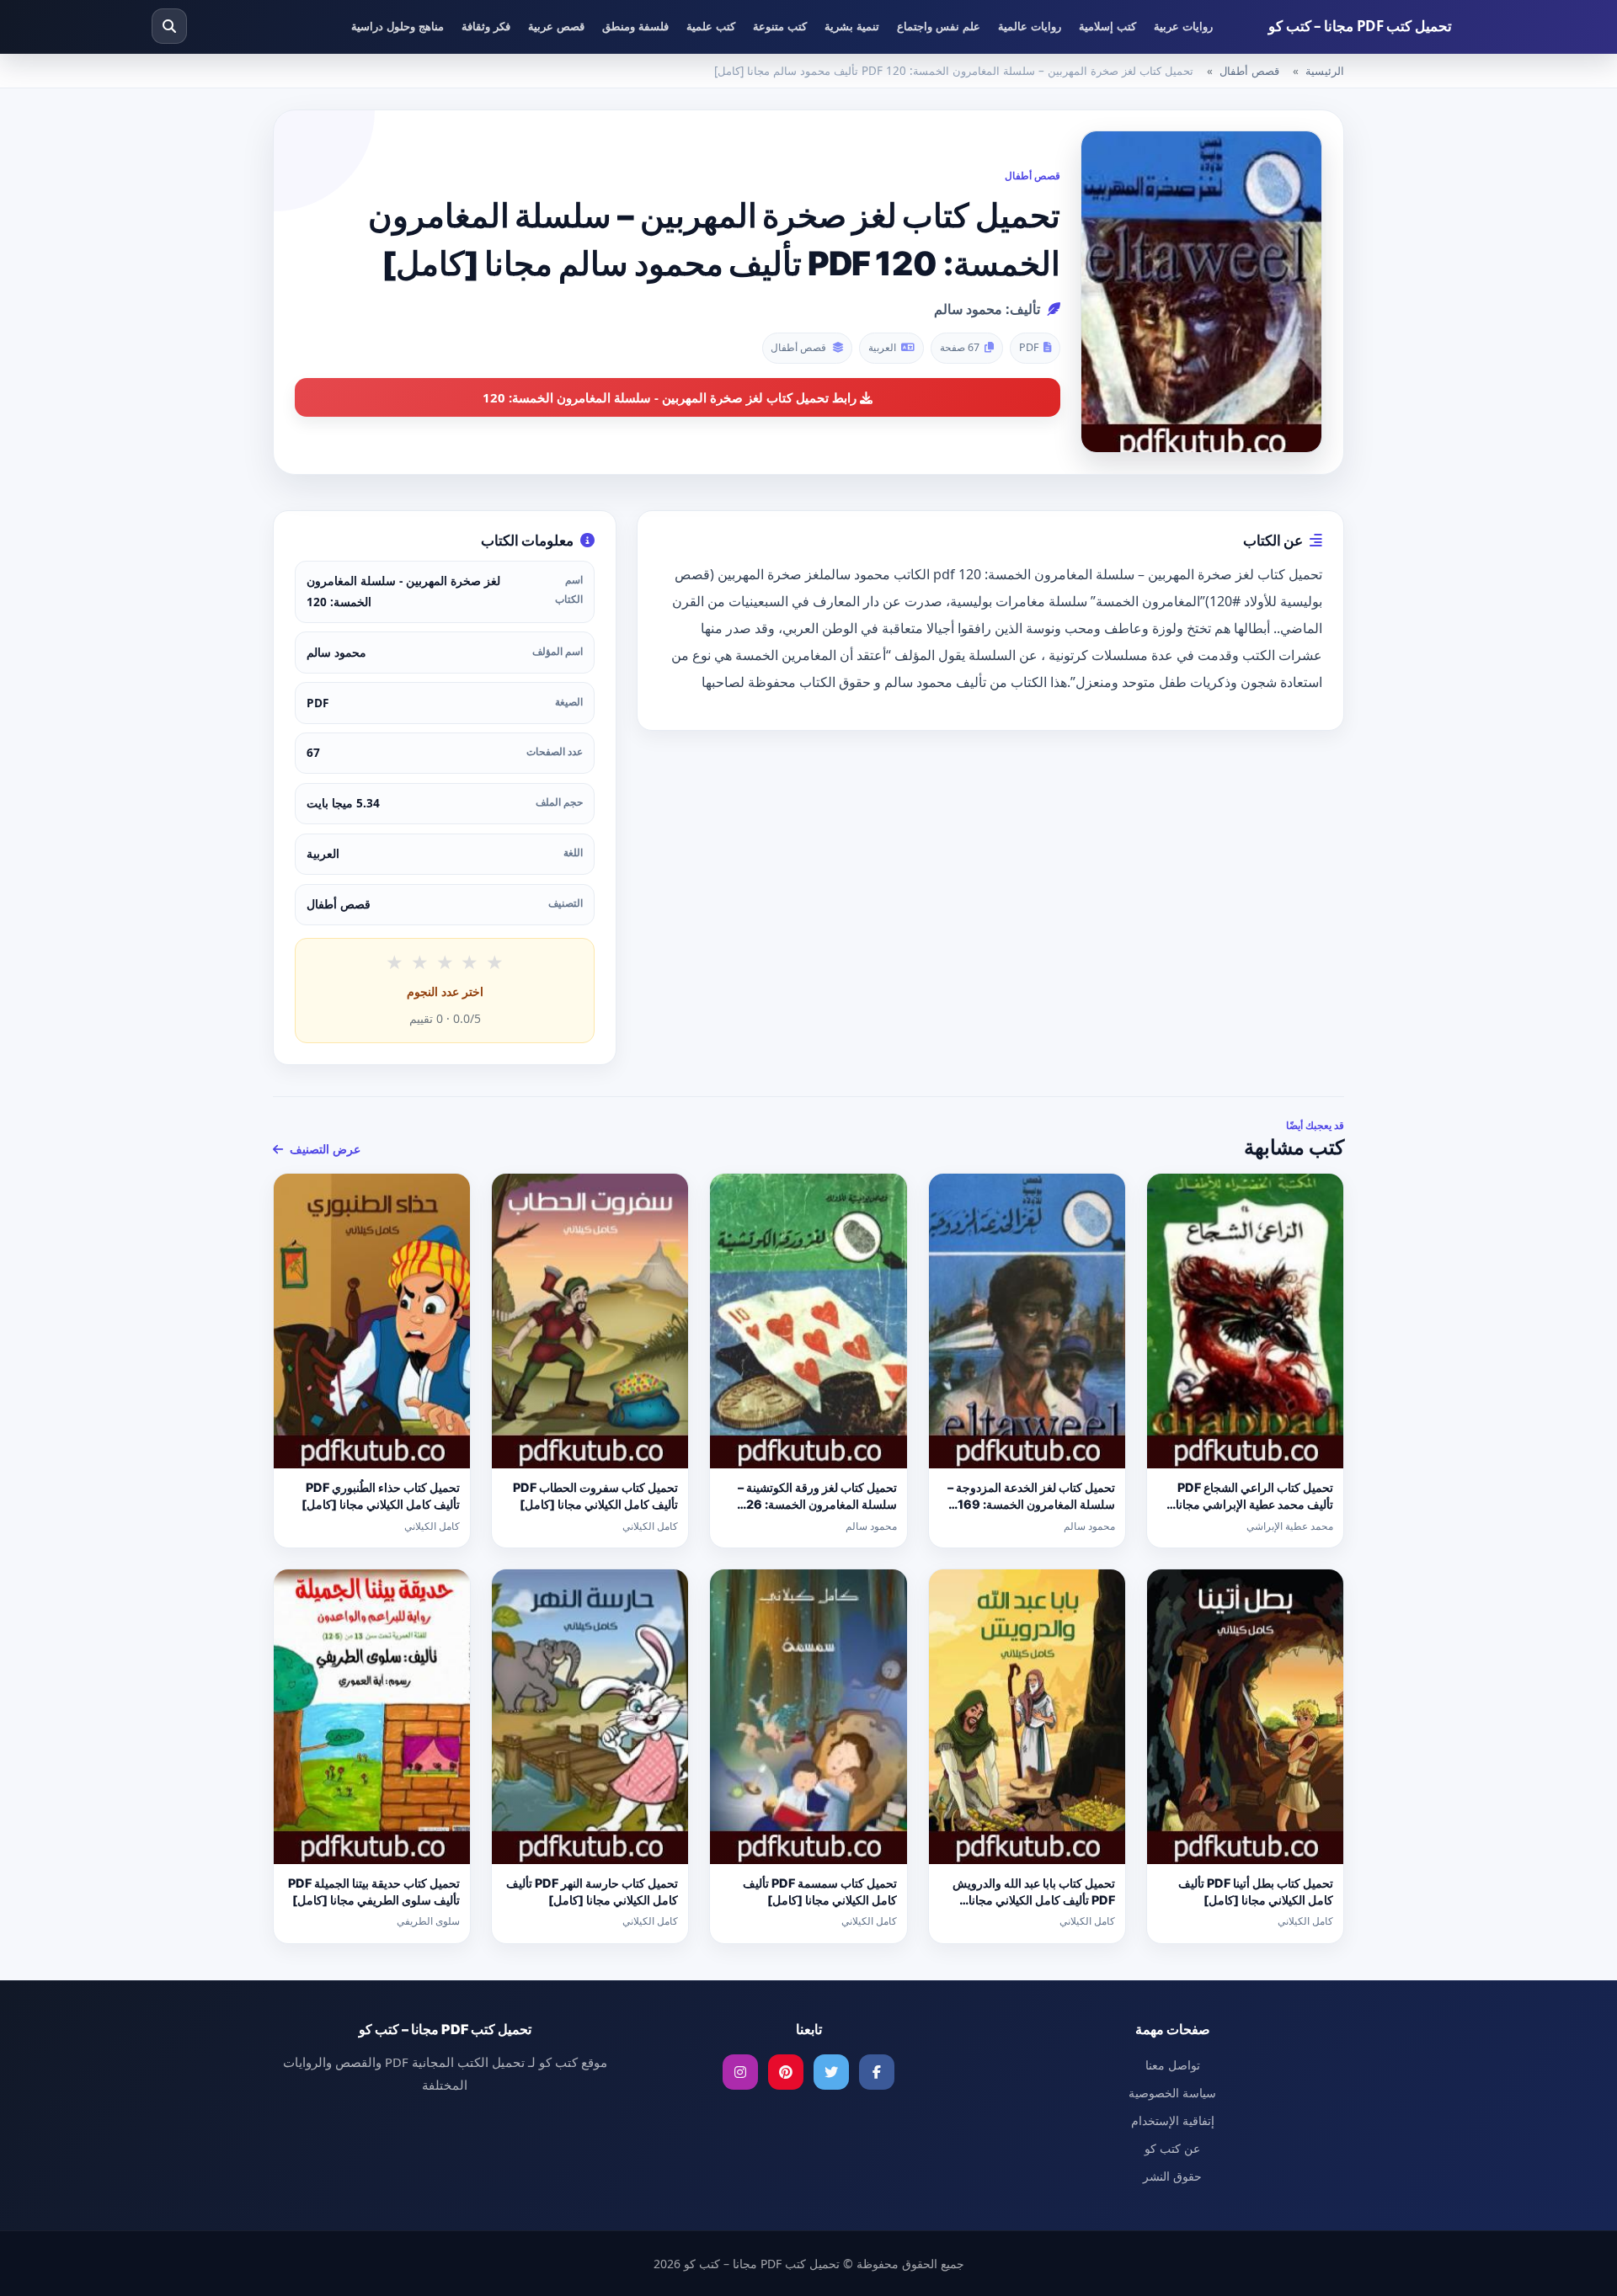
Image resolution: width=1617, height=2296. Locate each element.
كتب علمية (711, 26)
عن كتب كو (1172, 2148)
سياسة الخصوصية (1172, 2093)
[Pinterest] (786, 2072)
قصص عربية (556, 26)
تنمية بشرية (852, 26)
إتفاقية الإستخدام (1173, 2120)
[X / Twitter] (831, 2072)
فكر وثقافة (486, 26)
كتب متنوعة (780, 26)
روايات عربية (1183, 26)
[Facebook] (877, 2072)
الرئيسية (1325, 71)
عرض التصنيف (323, 1149)
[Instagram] (740, 2072)
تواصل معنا (1173, 2065)
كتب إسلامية (1107, 26)
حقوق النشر (1172, 2176)
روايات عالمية (1030, 26)
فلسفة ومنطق (635, 26)
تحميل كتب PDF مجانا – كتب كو (1360, 26)
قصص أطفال (1249, 71)
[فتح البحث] (169, 26)
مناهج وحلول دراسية (398, 26)
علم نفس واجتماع (939, 26)
